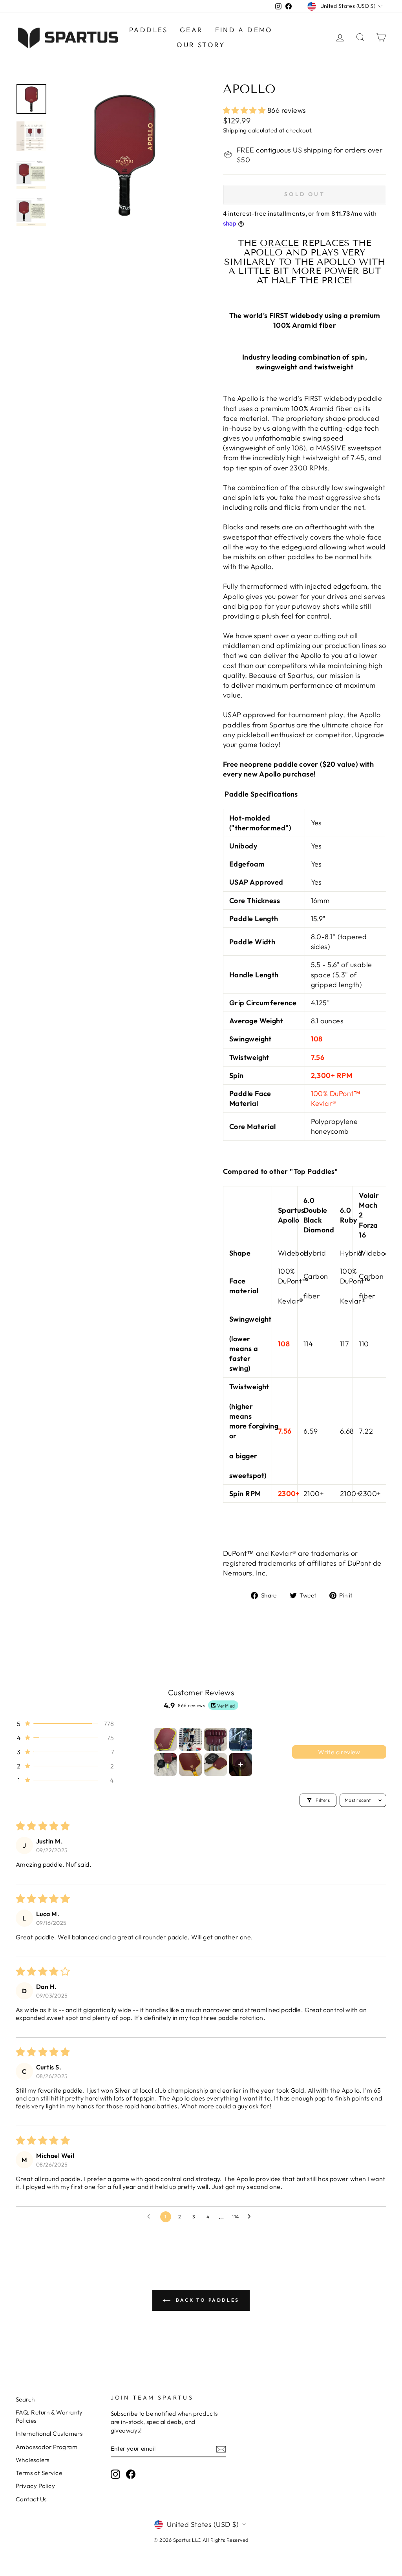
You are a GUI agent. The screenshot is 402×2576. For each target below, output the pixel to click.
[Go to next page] (251, 2217)
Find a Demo (244, 30)
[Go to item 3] (216, 1739)
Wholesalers (33, 2460)
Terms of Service (39, 2473)
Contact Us (31, 2499)
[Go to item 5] (165, 1764)
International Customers (49, 2434)
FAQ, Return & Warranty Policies (49, 2416)
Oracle (279, 243)
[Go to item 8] (241, 1764)
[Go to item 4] (241, 1739)
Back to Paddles (206, 2300)
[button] (245, 110)
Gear (192, 30)
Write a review (339, 1752)
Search (25, 2399)
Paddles (149, 30)
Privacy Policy (35, 2486)
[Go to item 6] (190, 1764)
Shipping (235, 130)
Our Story (201, 45)
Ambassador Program (47, 2447)
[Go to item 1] (165, 1739)
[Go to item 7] (216, 1764)
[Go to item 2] (190, 1739)
